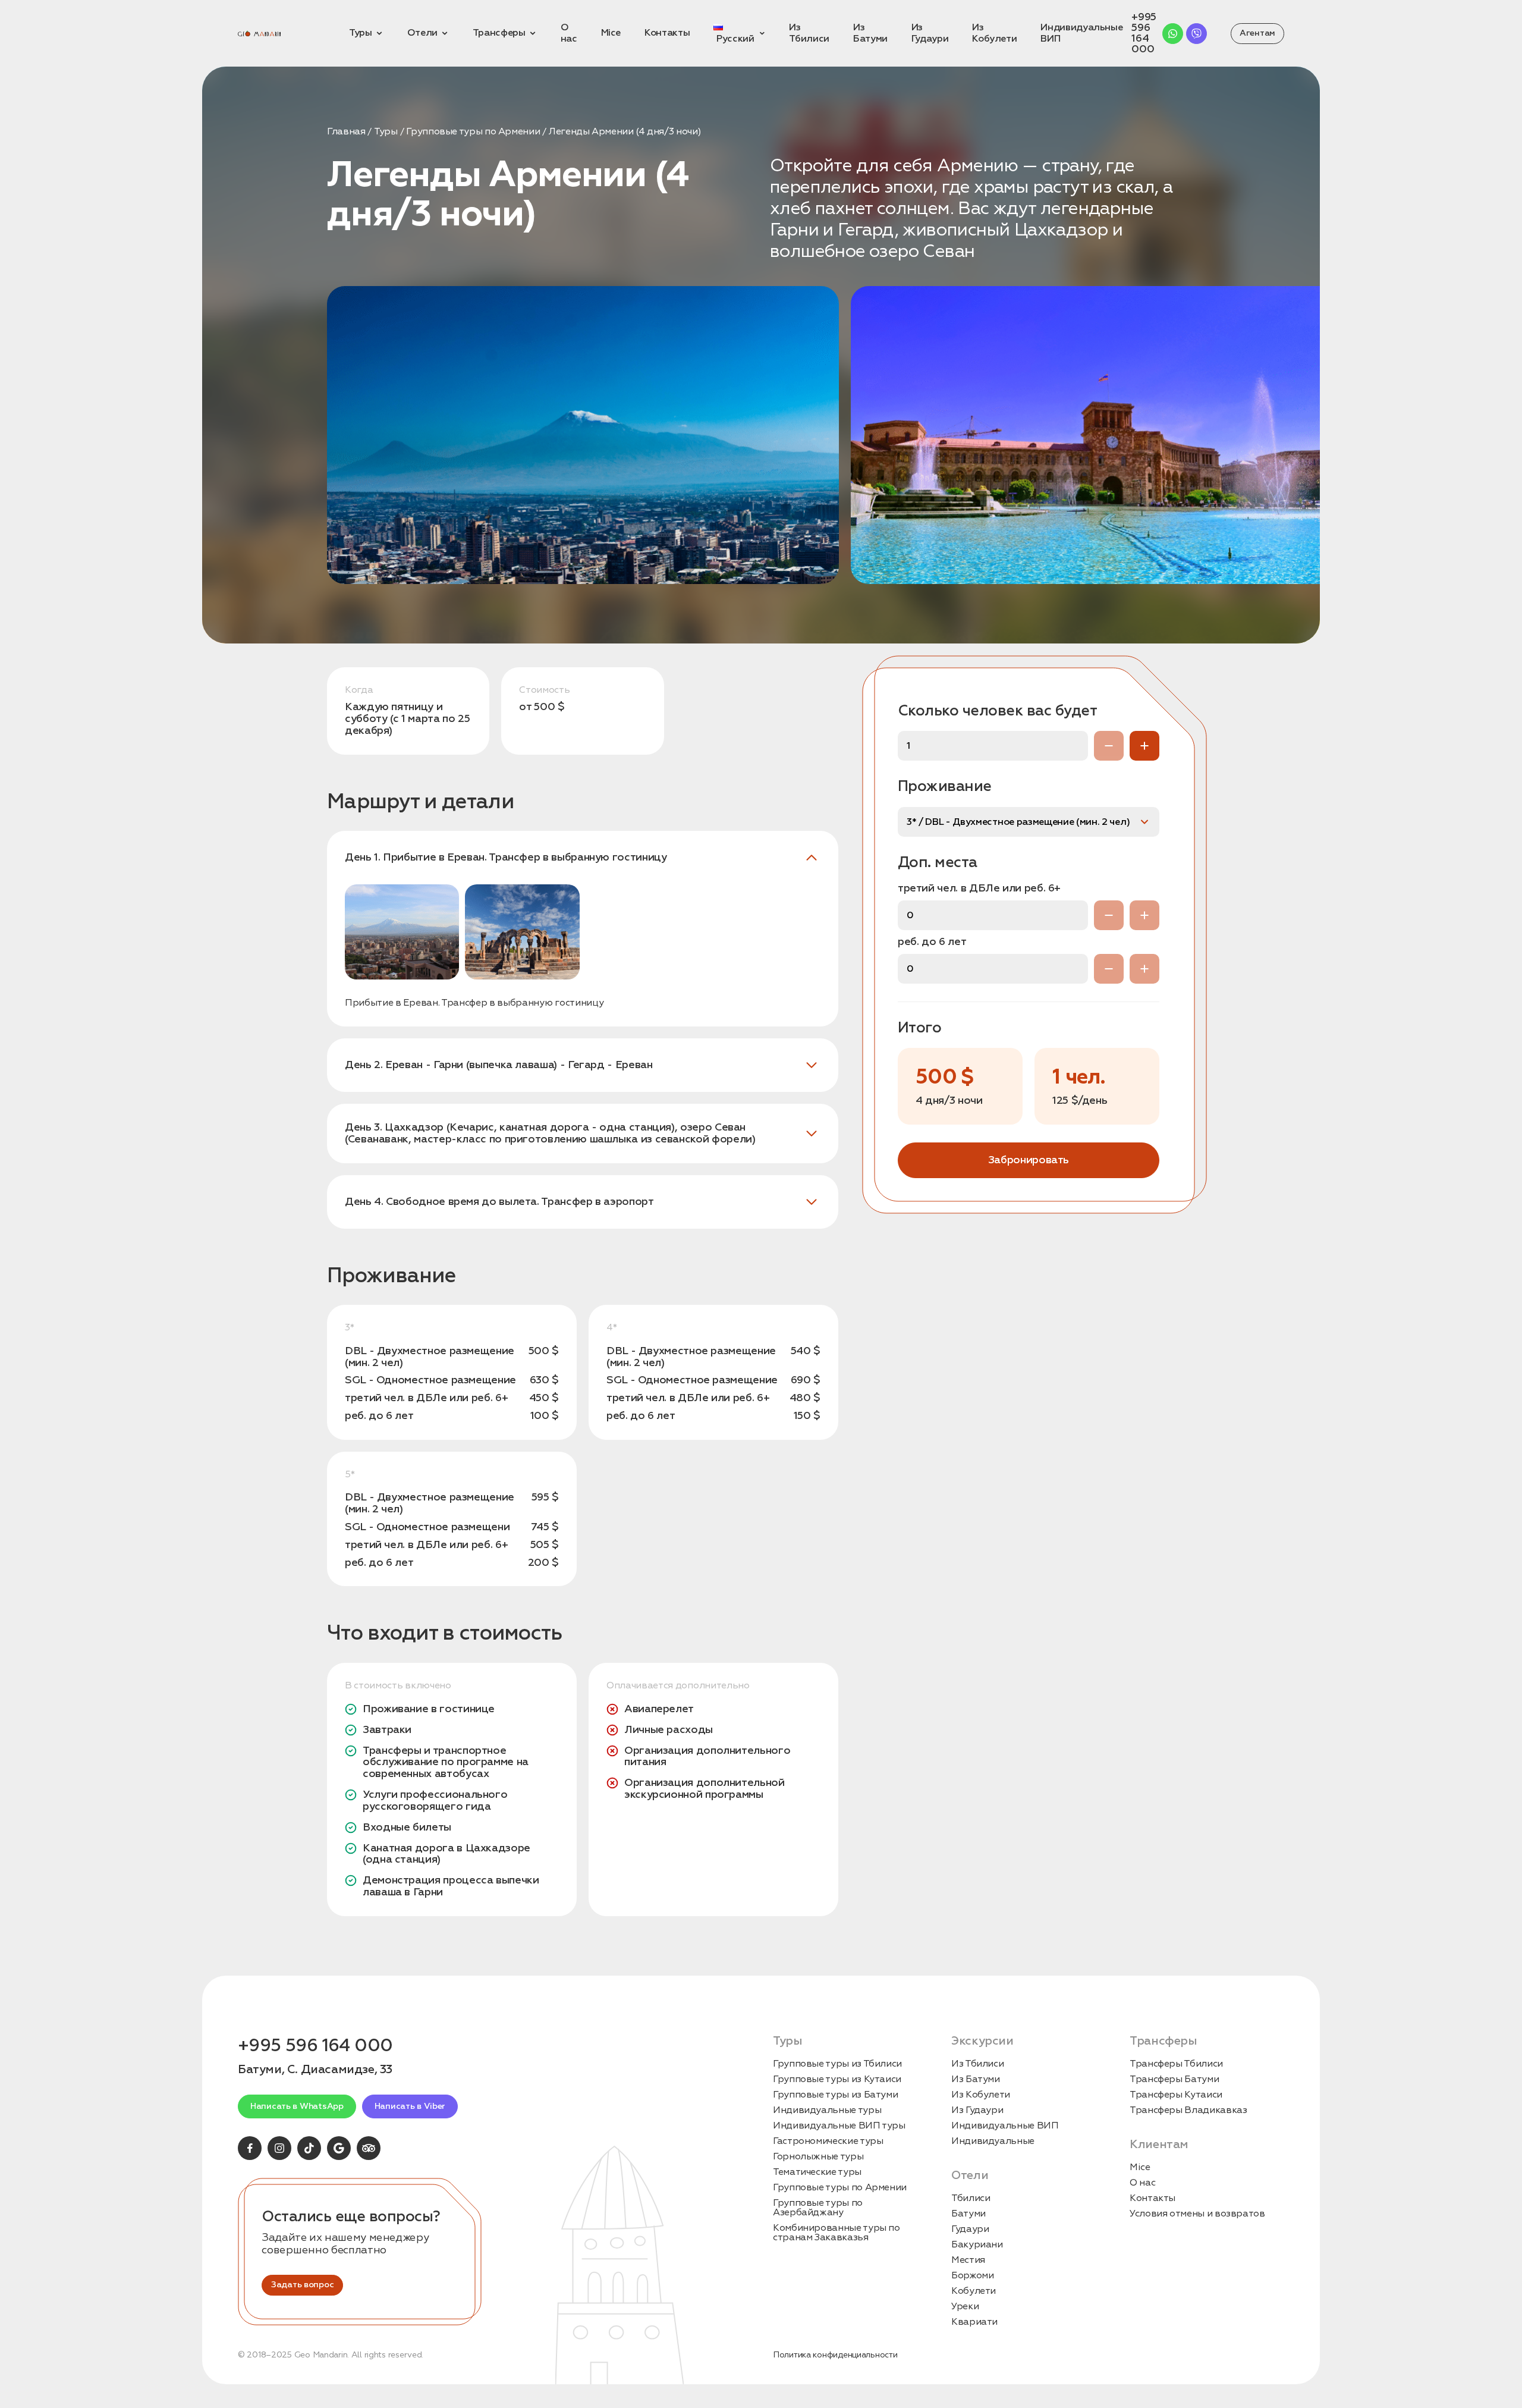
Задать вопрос (302, 2285)
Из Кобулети (981, 2095)
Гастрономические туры (828, 2141)
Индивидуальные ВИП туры (839, 2126)
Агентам (1257, 33)
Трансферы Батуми (1174, 2079)
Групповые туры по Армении (473, 131)
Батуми (968, 2214)
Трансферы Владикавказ (1188, 2110)
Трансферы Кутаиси (1176, 2095)
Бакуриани (977, 2244)
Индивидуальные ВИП (1005, 2126)
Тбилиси (971, 2198)
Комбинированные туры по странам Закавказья (837, 2233)
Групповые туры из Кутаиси (837, 2079)
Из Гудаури (977, 2110)
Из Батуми (976, 2079)
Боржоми (972, 2275)
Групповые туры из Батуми (835, 2095)
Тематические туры (817, 2172)
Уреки (965, 2306)
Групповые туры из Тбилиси (837, 2064)
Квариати (974, 2322)
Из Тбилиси (977, 2064)
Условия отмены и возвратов (1197, 2214)
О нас (1142, 2183)
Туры (386, 131)
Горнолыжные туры (818, 2156)
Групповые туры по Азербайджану (818, 2208)
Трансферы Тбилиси (1176, 2064)
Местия (968, 2260)
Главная (346, 131)
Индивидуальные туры (827, 2110)
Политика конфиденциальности (835, 2355)
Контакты (1152, 2198)
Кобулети (974, 2291)
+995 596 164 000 (1144, 33)
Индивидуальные (993, 2141)
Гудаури (970, 2229)
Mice (1140, 2167)
